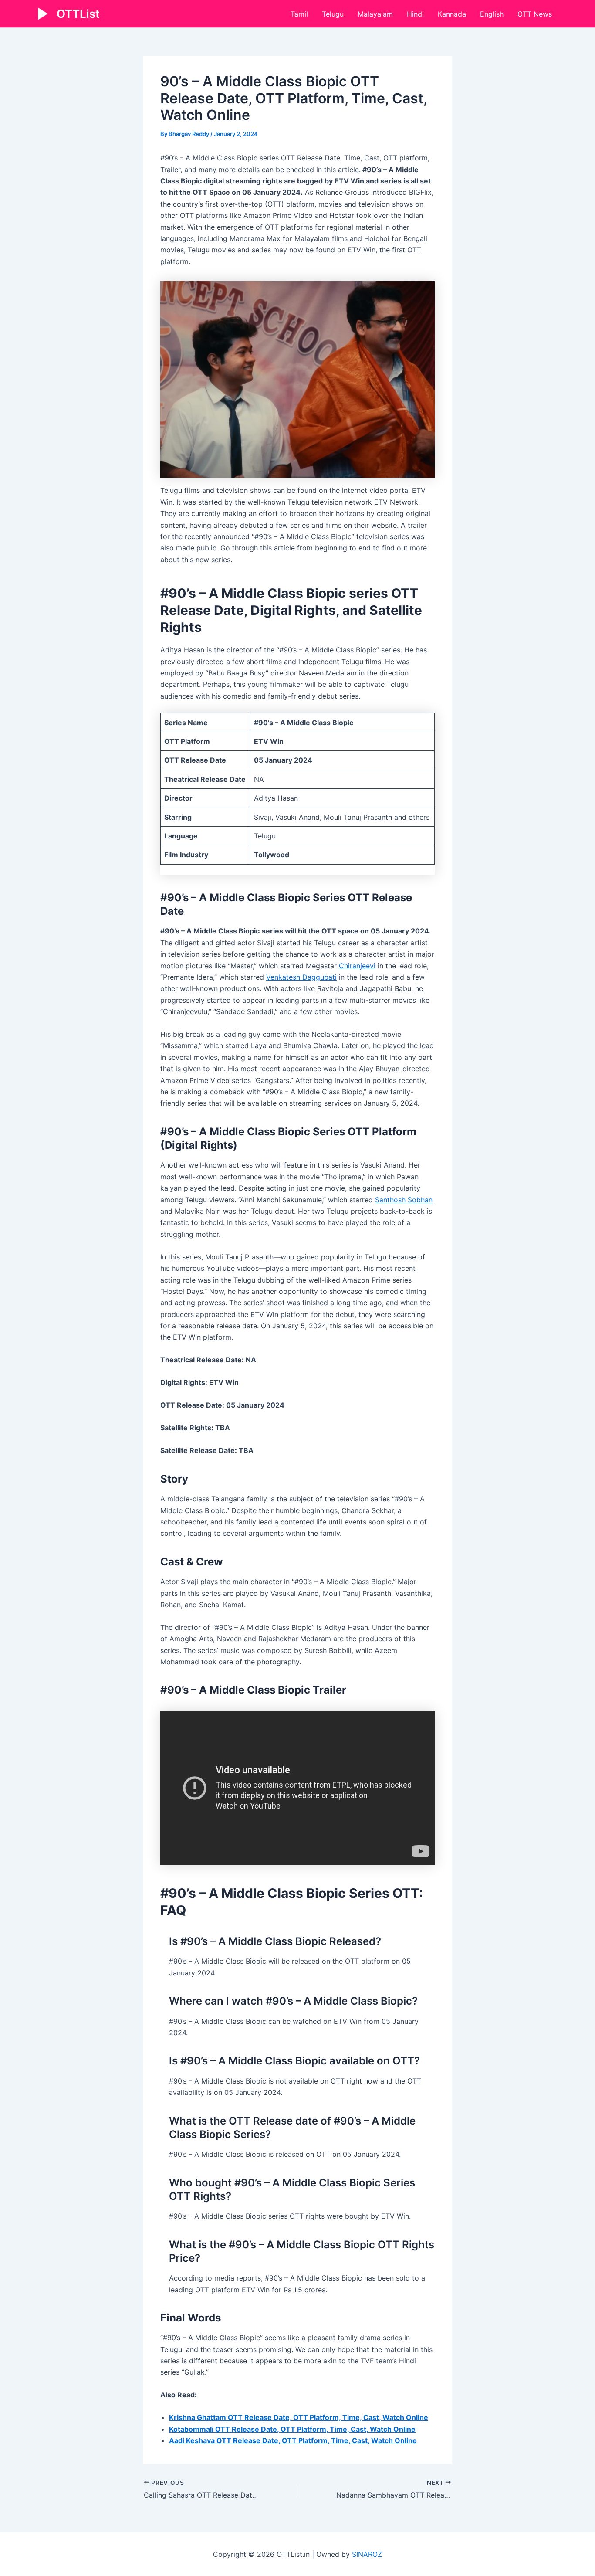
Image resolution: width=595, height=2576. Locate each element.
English (492, 14)
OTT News (535, 14)
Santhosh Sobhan (404, 1200)
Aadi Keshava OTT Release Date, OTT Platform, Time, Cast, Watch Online (293, 2440)
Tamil (299, 14)
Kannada (452, 14)
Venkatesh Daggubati (301, 977)
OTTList (78, 14)
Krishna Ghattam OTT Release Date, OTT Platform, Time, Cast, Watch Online (299, 2417)
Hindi (415, 14)
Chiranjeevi (357, 966)
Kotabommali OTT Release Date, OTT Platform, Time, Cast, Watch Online (292, 2429)
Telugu (333, 14)
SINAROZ (367, 2554)
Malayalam (375, 14)
